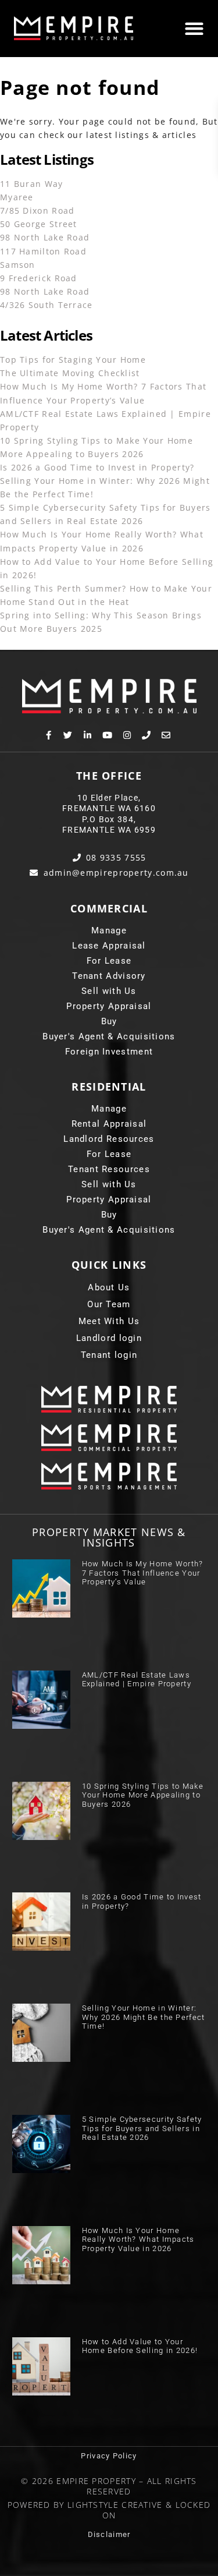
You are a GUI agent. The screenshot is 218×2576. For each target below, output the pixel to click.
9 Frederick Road (39, 278)
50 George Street (39, 224)
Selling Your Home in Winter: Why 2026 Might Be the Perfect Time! (144, 2017)
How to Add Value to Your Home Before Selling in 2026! (140, 2346)
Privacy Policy (109, 2456)
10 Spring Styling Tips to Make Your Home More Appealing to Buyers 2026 (143, 1795)
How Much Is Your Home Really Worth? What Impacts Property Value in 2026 (138, 2239)
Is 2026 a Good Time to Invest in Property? (97, 467)
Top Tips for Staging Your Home (73, 360)
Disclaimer (109, 2534)
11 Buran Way (32, 184)
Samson (18, 265)
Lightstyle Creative (115, 2505)
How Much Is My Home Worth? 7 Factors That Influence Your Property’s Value (143, 1573)
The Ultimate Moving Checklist (70, 373)
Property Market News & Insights (109, 1537)
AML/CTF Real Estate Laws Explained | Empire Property (137, 1680)
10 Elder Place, (109, 798)
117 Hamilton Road (43, 251)
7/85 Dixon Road (37, 210)
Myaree (17, 197)
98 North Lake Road (45, 237)
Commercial (109, 908)
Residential (109, 1087)
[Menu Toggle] (194, 29)
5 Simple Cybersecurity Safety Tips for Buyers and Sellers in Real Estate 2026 (142, 2128)
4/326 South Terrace (47, 305)
